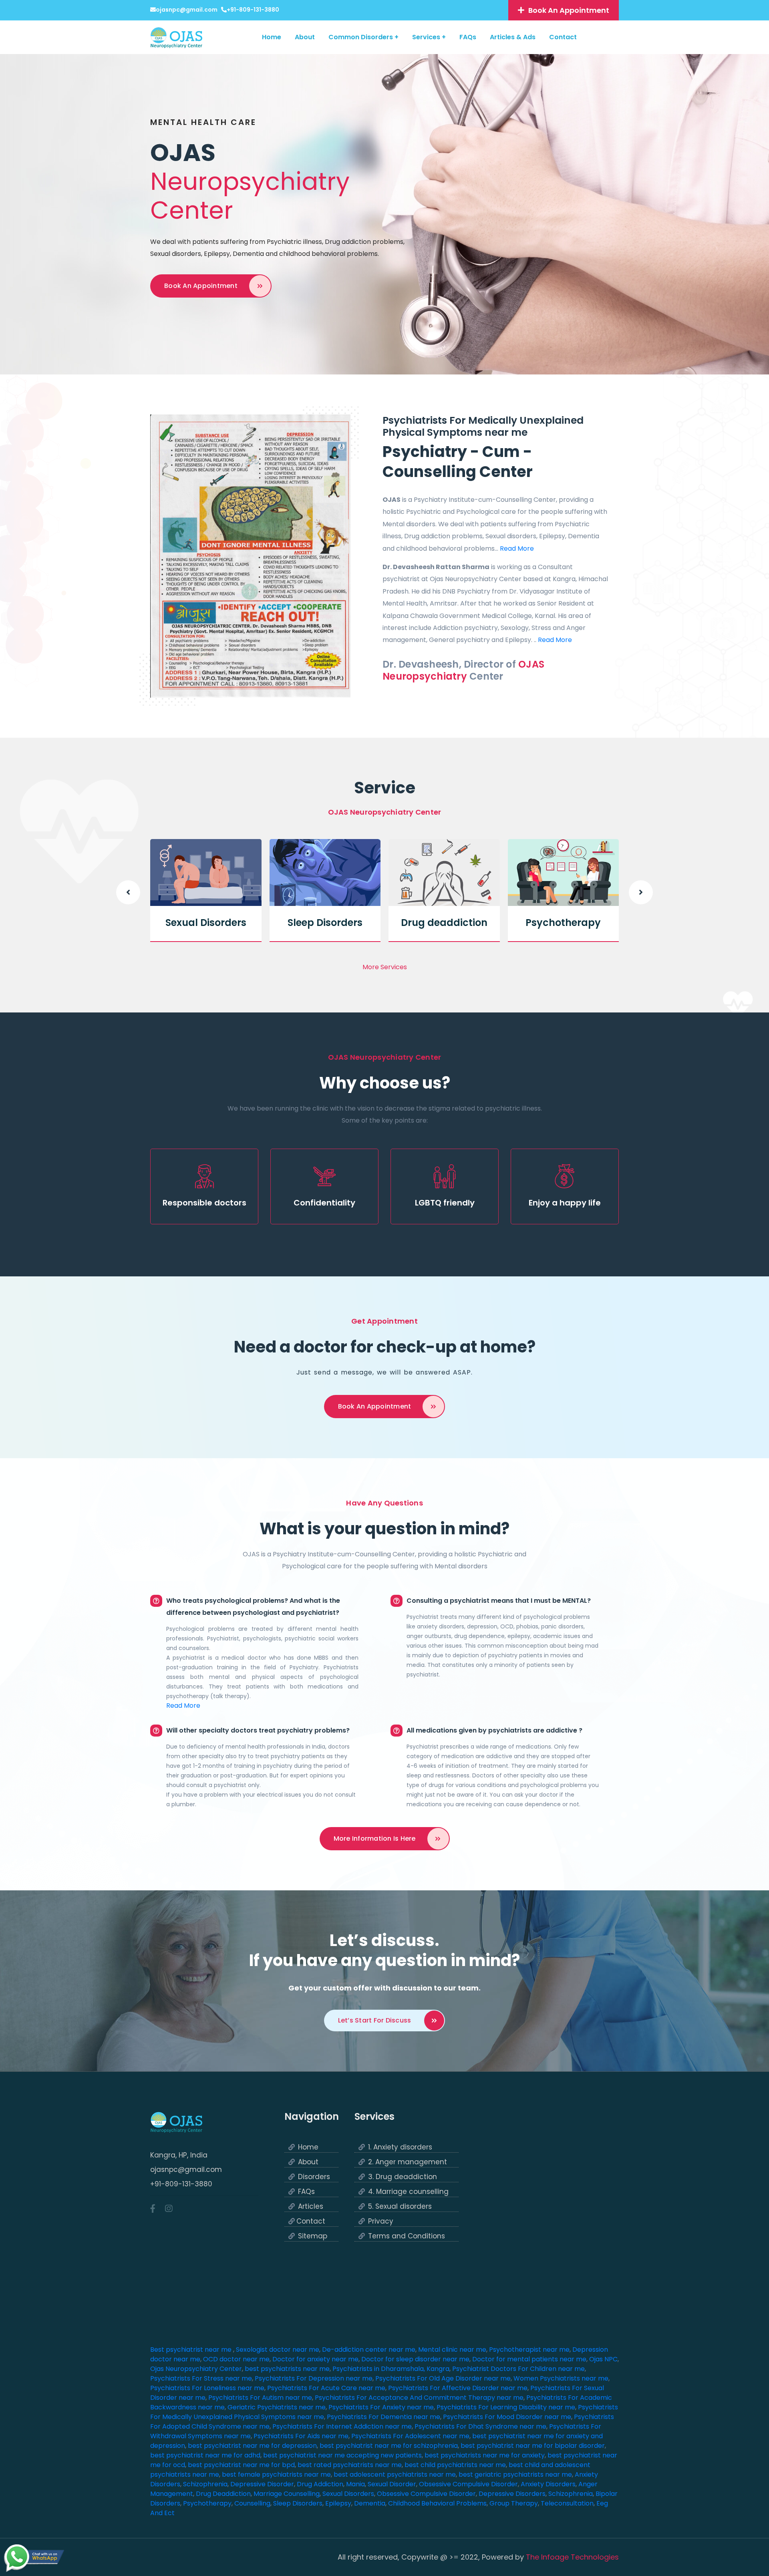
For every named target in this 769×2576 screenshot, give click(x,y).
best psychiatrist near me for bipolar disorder (533, 2446)
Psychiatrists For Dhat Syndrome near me (480, 2426)
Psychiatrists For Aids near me (301, 2436)
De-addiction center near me (369, 2350)
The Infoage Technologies (572, 2557)
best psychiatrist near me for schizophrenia (389, 2446)
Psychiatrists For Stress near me (201, 2378)
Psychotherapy (563, 923)
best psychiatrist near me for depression (252, 2446)
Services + (429, 37)
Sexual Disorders (206, 923)
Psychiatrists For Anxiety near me (381, 2407)
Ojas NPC (603, 2359)
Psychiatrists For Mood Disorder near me (507, 2417)
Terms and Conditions (407, 2236)
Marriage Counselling (287, 2494)
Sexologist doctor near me (278, 2350)
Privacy (381, 2221)
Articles (311, 2207)
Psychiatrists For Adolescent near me (410, 2436)
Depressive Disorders (512, 2494)
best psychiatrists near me (287, 2369)
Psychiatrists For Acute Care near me (326, 2388)
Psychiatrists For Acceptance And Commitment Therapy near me (419, 2398)
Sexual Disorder (392, 2484)
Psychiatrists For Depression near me (314, 2378)
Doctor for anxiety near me (315, 2359)
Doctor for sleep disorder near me (415, 2359)
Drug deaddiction (444, 923)
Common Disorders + (363, 37)
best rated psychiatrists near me (350, 2465)
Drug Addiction (320, 2484)
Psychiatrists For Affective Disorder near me (458, 2388)
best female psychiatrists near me (276, 2474)
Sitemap (313, 2236)
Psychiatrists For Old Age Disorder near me (443, 2378)
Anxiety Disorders (548, 2484)
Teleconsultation (567, 2503)
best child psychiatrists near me (455, 2465)
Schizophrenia (205, 2484)
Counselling (252, 2503)
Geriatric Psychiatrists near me (277, 2407)
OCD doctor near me (236, 2359)
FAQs (468, 37)
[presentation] (128, 892)
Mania (355, 2484)
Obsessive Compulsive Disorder (468, 2484)
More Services (385, 967)
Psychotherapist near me (529, 2350)
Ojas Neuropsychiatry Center (196, 2369)
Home (272, 37)
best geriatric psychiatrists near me (515, 2474)
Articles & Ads (513, 37)
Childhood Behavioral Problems (437, 2503)
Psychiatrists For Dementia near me (383, 2417)
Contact (563, 37)
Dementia (370, 2503)
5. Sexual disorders (400, 2207)
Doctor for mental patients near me (529, 2359)
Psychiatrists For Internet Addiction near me (342, 2426)
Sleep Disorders (325, 923)
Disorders (314, 2177)
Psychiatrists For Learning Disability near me (506, 2407)
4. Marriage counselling (408, 2192)
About (305, 37)
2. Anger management (408, 2162)
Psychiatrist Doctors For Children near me (518, 2369)
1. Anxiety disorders (400, 2147)
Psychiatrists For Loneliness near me (207, 2388)
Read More (517, 548)
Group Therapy (514, 2503)
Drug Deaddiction (223, 2494)
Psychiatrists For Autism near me (260, 2398)
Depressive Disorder (262, 2484)
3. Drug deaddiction (403, 2177)
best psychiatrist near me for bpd (241, 2465)
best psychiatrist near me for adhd (205, 2455)
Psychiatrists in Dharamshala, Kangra (391, 2369)
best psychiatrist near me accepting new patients (342, 2455)
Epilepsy (338, 2503)
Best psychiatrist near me (192, 2350)
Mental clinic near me (452, 2350)
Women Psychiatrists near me (561, 2378)
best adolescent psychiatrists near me (395, 2474)
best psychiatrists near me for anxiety (485, 2455)
